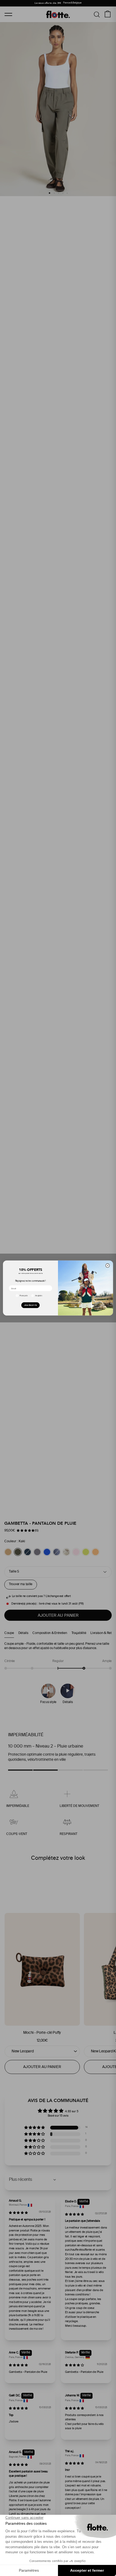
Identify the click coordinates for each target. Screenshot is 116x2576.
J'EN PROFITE (30, 1305)
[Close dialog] (108, 1266)
